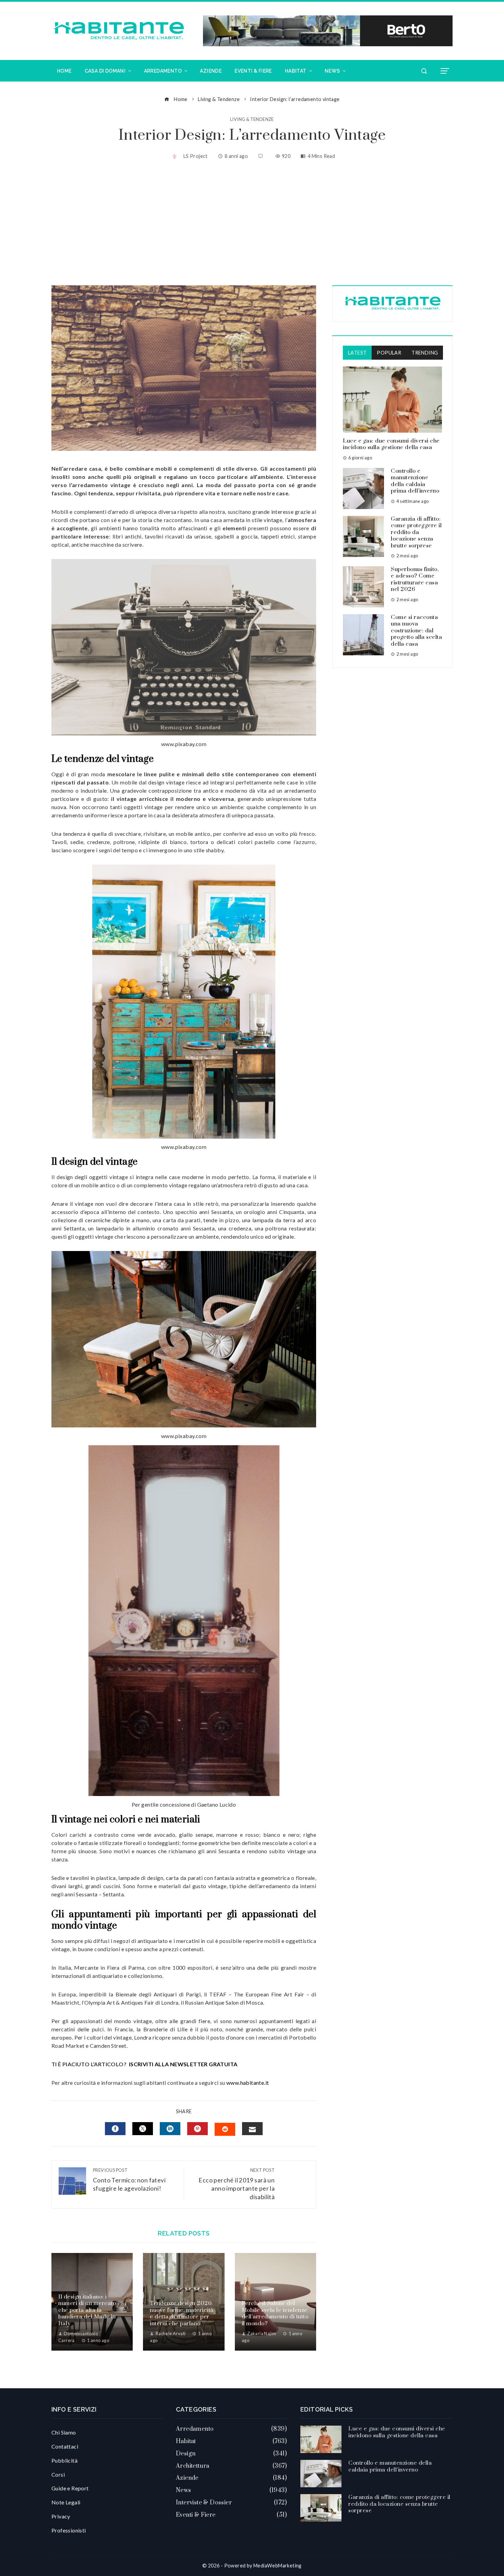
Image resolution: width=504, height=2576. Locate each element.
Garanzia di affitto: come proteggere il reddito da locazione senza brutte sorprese (416, 532)
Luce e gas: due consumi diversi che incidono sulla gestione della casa (391, 444)
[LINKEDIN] (170, 2129)
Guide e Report (70, 2488)
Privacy (61, 2516)
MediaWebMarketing (278, 2566)
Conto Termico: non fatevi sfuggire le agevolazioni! (129, 2180)
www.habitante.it (248, 2083)
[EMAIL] (252, 2129)
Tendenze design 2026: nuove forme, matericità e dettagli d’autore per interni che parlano (182, 2313)
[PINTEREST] (197, 2129)
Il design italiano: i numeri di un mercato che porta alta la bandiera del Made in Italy (87, 2310)
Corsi (58, 2474)
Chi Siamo (64, 2432)
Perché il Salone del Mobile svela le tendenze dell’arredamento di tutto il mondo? (275, 2313)
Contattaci (65, 2446)
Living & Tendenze (252, 119)
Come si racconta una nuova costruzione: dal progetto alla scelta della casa (416, 631)
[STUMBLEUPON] (225, 2129)
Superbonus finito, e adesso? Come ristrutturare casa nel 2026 (415, 579)
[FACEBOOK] (115, 2129)
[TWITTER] (143, 2129)
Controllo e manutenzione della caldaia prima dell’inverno (415, 481)
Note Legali (66, 2502)
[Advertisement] (252, 224)
